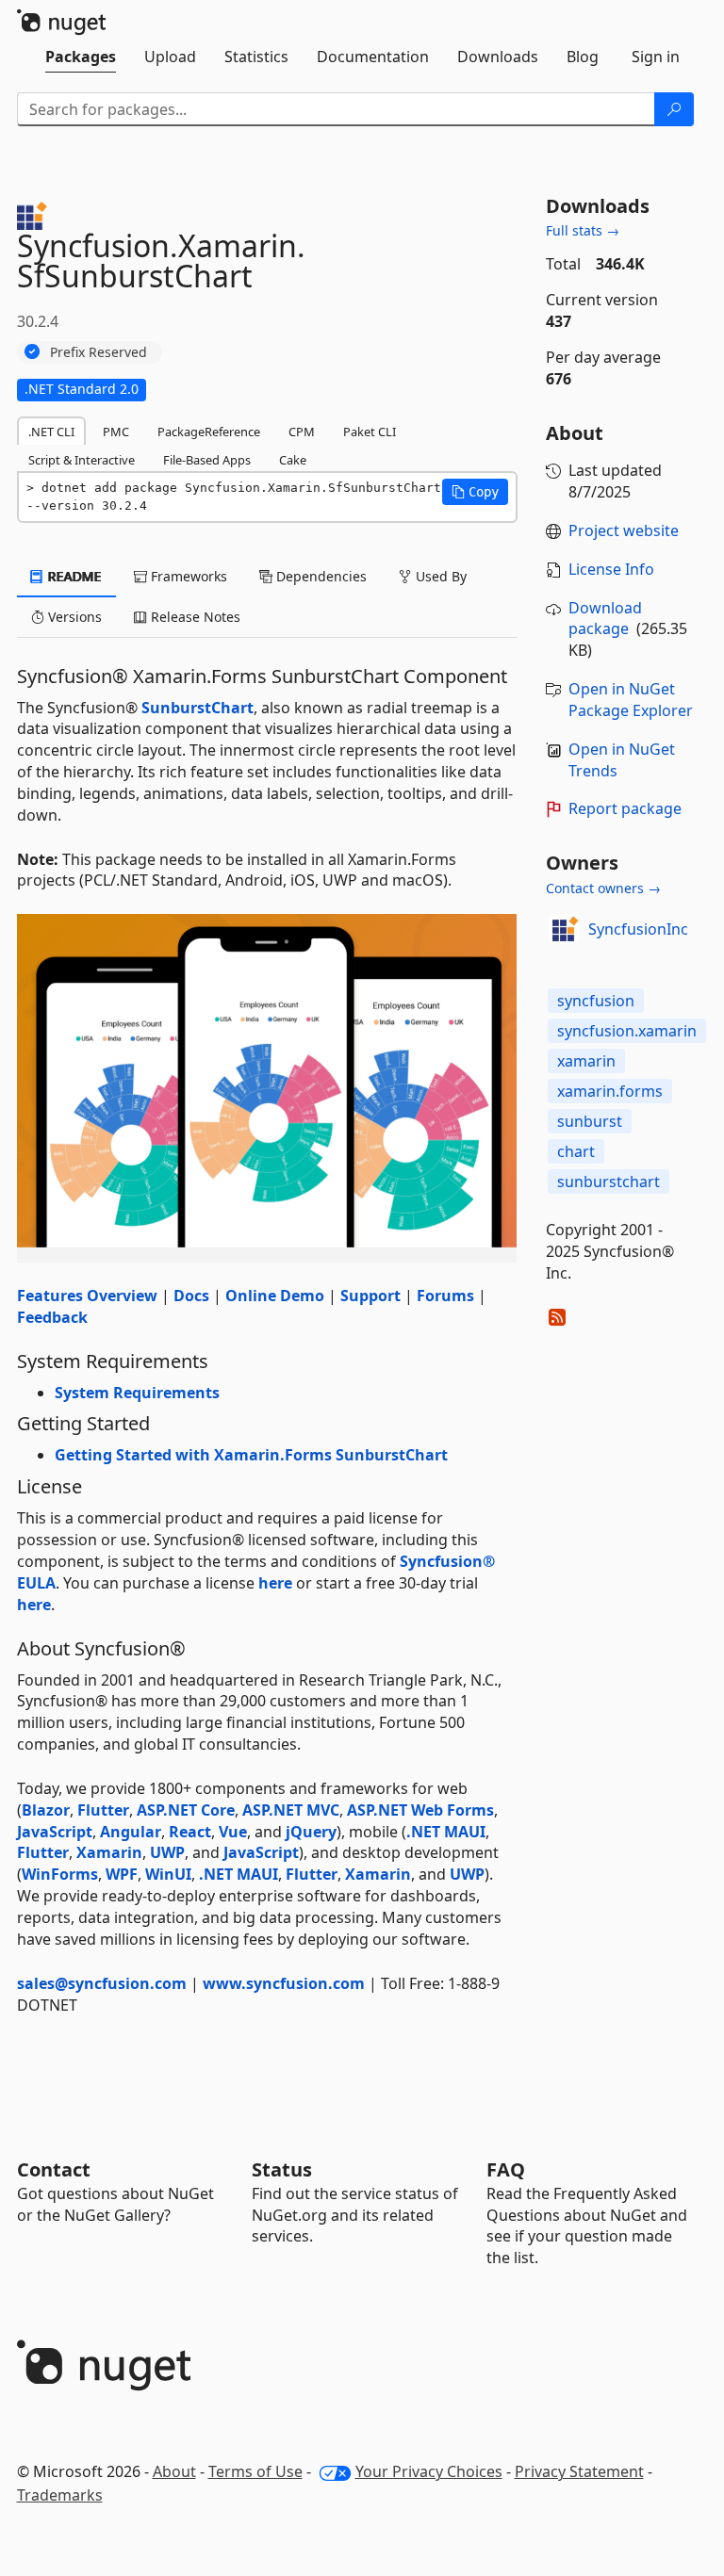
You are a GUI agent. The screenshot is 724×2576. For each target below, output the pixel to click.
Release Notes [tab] (194, 617)
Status (282, 2169)
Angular (131, 1832)
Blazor (46, 1810)
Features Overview (87, 1296)
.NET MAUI (446, 1832)
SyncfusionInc (638, 929)
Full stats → (583, 230)
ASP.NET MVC (291, 1810)
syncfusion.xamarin (627, 1031)
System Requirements (137, 1393)
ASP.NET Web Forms (420, 1810)
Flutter (103, 1810)
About (174, 2471)
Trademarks (60, 2495)
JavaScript (55, 1832)
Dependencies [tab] (320, 576)
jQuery (311, 1832)
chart (576, 1151)
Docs (191, 1296)
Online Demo (275, 1296)
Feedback (52, 1317)
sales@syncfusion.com (102, 1983)
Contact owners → (603, 888)
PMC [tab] (116, 432)
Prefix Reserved (99, 352)
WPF (122, 1874)
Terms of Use (255, 2471)
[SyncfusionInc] (564, 929)
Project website (624, 530)
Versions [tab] (73, 617)
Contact (54, 2169)
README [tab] (73, 576)
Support (370, 1296)
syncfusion (596, 1001)
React (190, 1832)
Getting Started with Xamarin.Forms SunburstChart (251, 1455)
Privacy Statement (579, 2471)
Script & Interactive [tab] (82, 460)
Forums (445, 1296)
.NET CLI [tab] (51, 432)
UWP (167, 1852)
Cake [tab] (293, 460)
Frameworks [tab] (187, 576)
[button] (475, 492)
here (275, 1583)
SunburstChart (197, 708)
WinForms (60, 1874)
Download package (605, 619)
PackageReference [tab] (209, 432)
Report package (625, 808)
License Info (611, 569)
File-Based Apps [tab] (207, 460)
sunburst (590, 1121)
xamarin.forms (610, 1091)
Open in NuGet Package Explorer (631, 700)
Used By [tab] (439, 576)
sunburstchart (609, 1182)
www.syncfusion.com (284, 1983)
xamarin (586, 1061)
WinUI (168, 1874)
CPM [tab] (302, 432)
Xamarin (109, 1852)
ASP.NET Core (186, 1810)
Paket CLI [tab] (370, 432)
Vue (233, 1832)
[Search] (674, 109)
